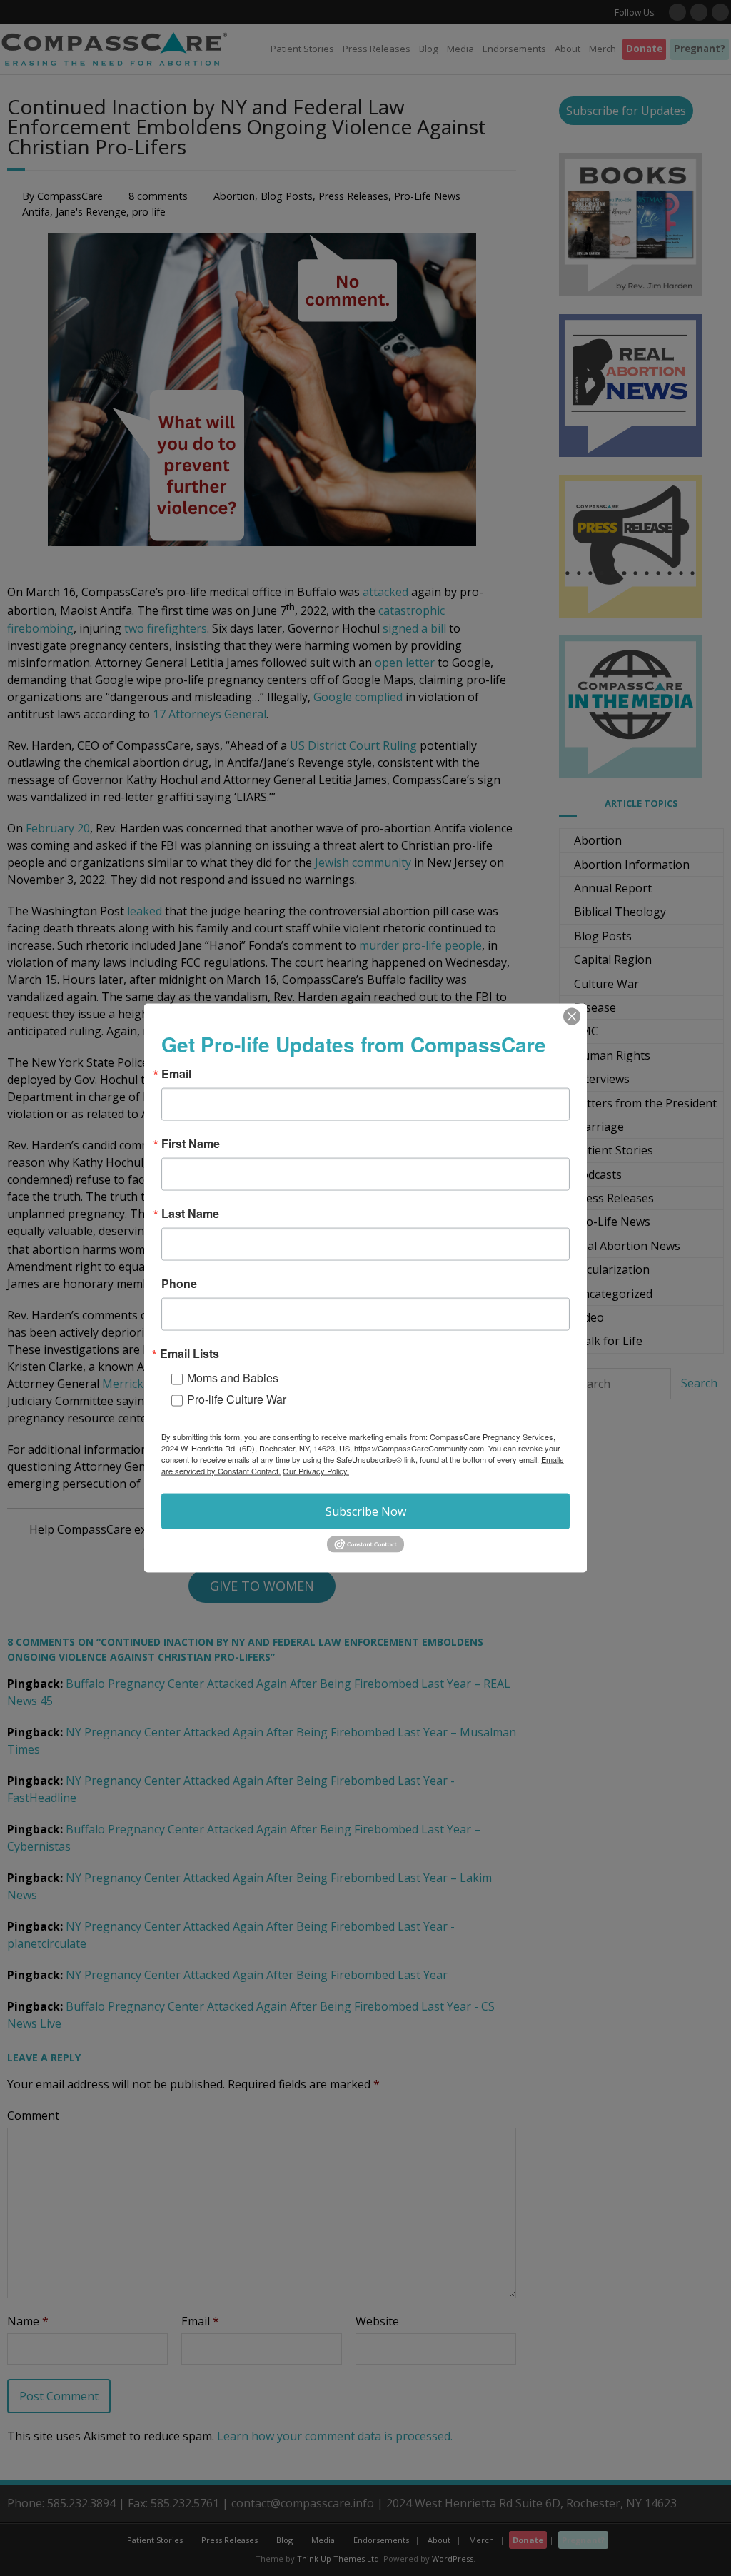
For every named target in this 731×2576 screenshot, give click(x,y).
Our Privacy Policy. (316, 1471)
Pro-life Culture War (237, 1399)
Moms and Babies (233, 1378)
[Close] (572, 1017)
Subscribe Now (366, 1511)
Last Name (190, 1214)
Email (176, 1074)
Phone (179, 1284)
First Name (191, 1144)
